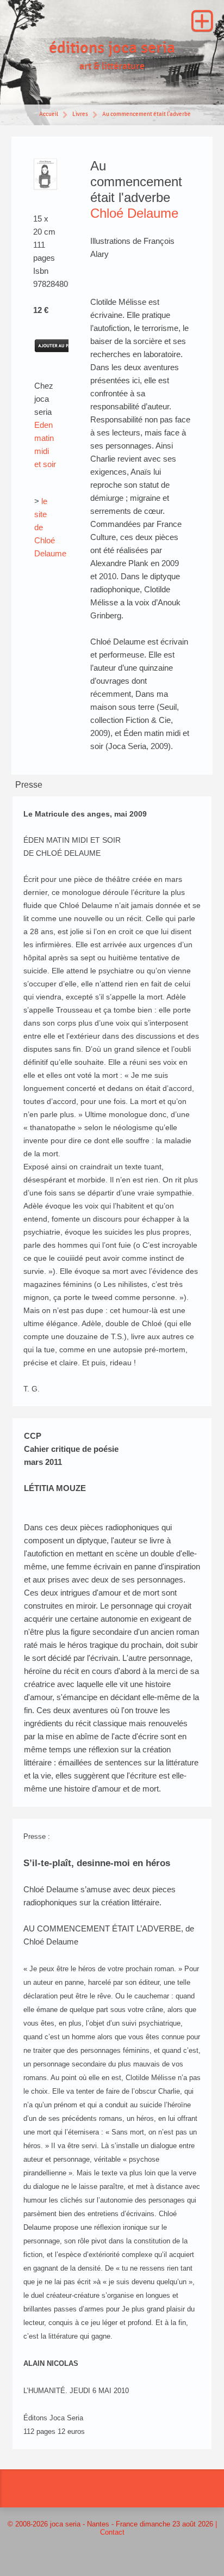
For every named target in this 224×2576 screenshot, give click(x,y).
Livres (80, 114)
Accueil (49, 114)
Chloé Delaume (134, 213)
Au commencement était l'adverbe (147, 114)
